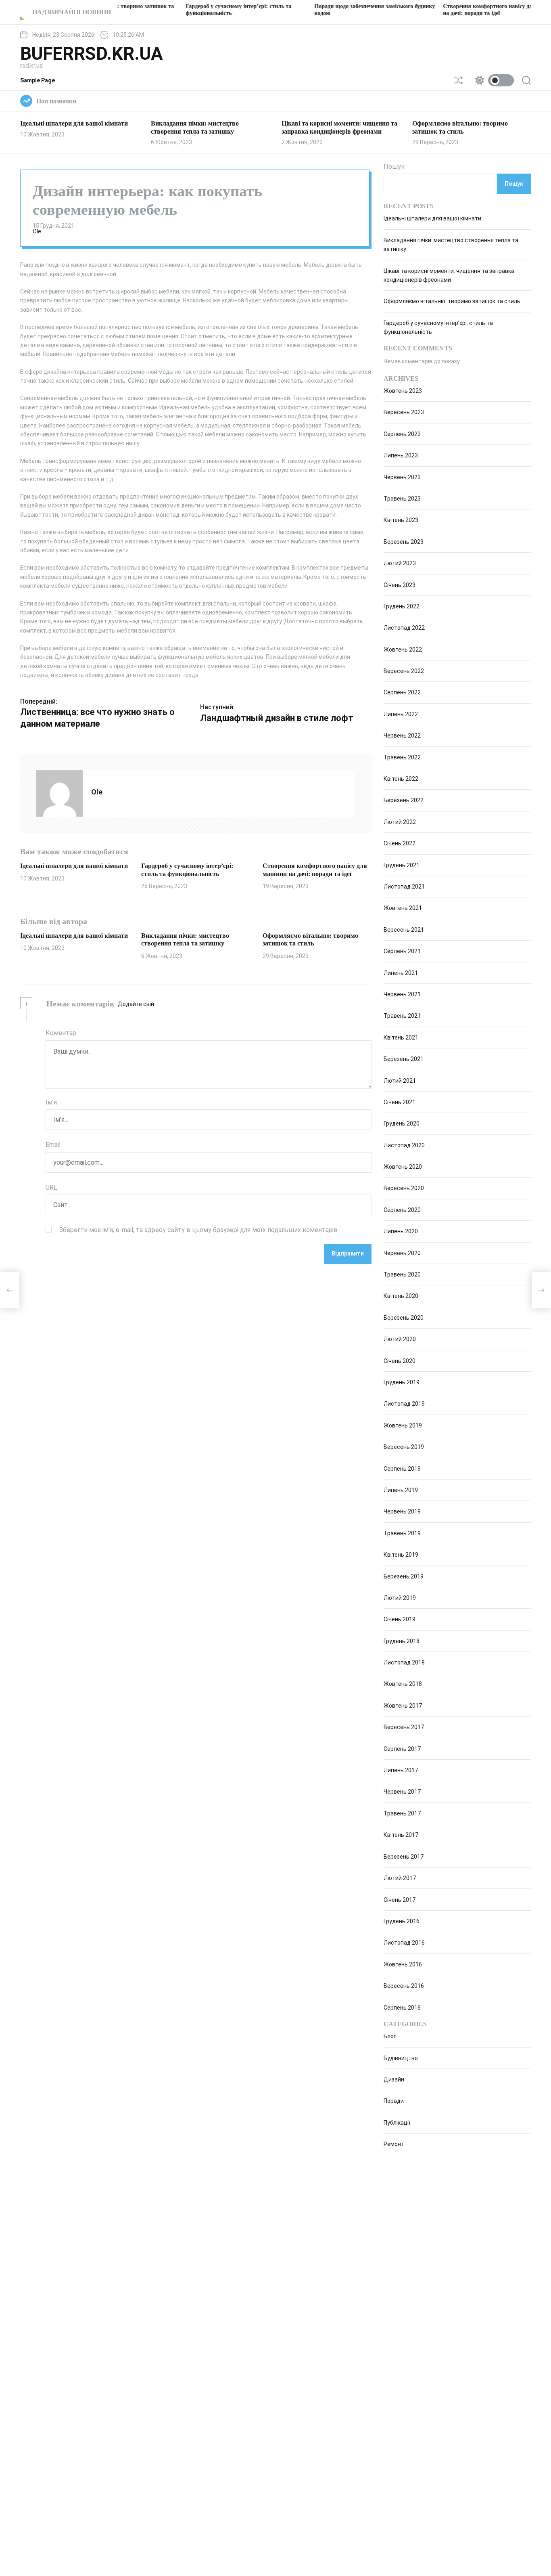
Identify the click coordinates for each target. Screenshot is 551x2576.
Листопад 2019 (404, 1404)
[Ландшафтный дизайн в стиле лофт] (541, 1290)
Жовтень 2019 (403, 1425)
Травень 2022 (402, 757)
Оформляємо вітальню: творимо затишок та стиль (310, 939)
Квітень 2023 (401, 520)
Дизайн (394, 2079)
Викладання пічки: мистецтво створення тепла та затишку (185, 939)
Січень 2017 (400, 1900)
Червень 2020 (402, 1253)
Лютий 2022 (400, 822)
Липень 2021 (401, 973)
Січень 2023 (400, 585)
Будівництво (401, 2058)
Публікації (397, 2123)
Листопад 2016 (404, 1943)
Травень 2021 (402, 1016)
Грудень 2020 (402, 1124)
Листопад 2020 (404, 1145)
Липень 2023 (401, 455)
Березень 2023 (404, 542)
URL (51, 1187)
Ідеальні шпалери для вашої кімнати (74, 123)
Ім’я (51, 1102)
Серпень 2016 (402, 2008)
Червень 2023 (402, 477)
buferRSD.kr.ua (92, 54)
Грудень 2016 (402, 1921)
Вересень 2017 (404, 1727)
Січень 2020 (400, 1361)
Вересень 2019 (404, 1447)
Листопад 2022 (404, 628)
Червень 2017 (402, 1792)
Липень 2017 (401, 1770)
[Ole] (60, 793)
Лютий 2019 (400, 1598)
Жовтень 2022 (403, 650)
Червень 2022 (402, 736)
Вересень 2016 (404, 1986)
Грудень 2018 (402, 1641)
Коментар (61, 1033)
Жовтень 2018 (403, 1684)
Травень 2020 (402, 1274)
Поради (394, 2101)
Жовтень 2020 (403, 1167)
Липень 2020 (401, 1231)
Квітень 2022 (401, 779)
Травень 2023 (402, 499)
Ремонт (394, 2144)
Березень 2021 (404, 1059)
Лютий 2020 (400, 1339)
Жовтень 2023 (403, 391)
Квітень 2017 (401, 1835)
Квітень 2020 (401, 1296)
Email (53, 1145)
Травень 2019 (402, 1533)
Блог (390, 2036)
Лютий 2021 (400, 1081)
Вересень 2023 (404, 413)
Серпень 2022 (402, 693)
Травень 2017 (402, 1813)
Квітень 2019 (401, 1555)
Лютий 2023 (400, 563)
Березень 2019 (404, 1576)
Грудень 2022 (402, 606)
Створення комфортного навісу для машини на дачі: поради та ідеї (315, 870)
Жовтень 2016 (403, 1964)
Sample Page (38, 80)
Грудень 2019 (402, 1382)
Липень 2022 (401, 714)
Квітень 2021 (401, 1038)
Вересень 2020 (404, 1188)
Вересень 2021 (404, 930)
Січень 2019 (400, 1620)
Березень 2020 (404, 1318)
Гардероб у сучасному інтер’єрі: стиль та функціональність (187, 870)
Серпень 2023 (402, 434)
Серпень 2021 (402, 951)
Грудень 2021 (402, 865)
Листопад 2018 (404, 1662)
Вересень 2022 (404, 671)
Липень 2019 (401, 1490)
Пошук (394, 167)
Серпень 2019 (402, 1469)
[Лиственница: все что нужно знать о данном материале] (10, 1290)
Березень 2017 (404, 1857)
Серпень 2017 (402, 1749)
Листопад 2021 (404, 887)
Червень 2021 (402, 994)
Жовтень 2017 (403, 1706)
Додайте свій (136, 1004)
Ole (37, 231)
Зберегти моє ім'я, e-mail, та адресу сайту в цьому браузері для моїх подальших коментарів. (199, 1230)
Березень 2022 (404, 801)
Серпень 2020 (402, 1210)
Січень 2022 (400, 843)
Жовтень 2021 (403, 908)
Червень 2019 (402, 1512)
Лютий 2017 (400, 1878)
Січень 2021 (400, 1102)
